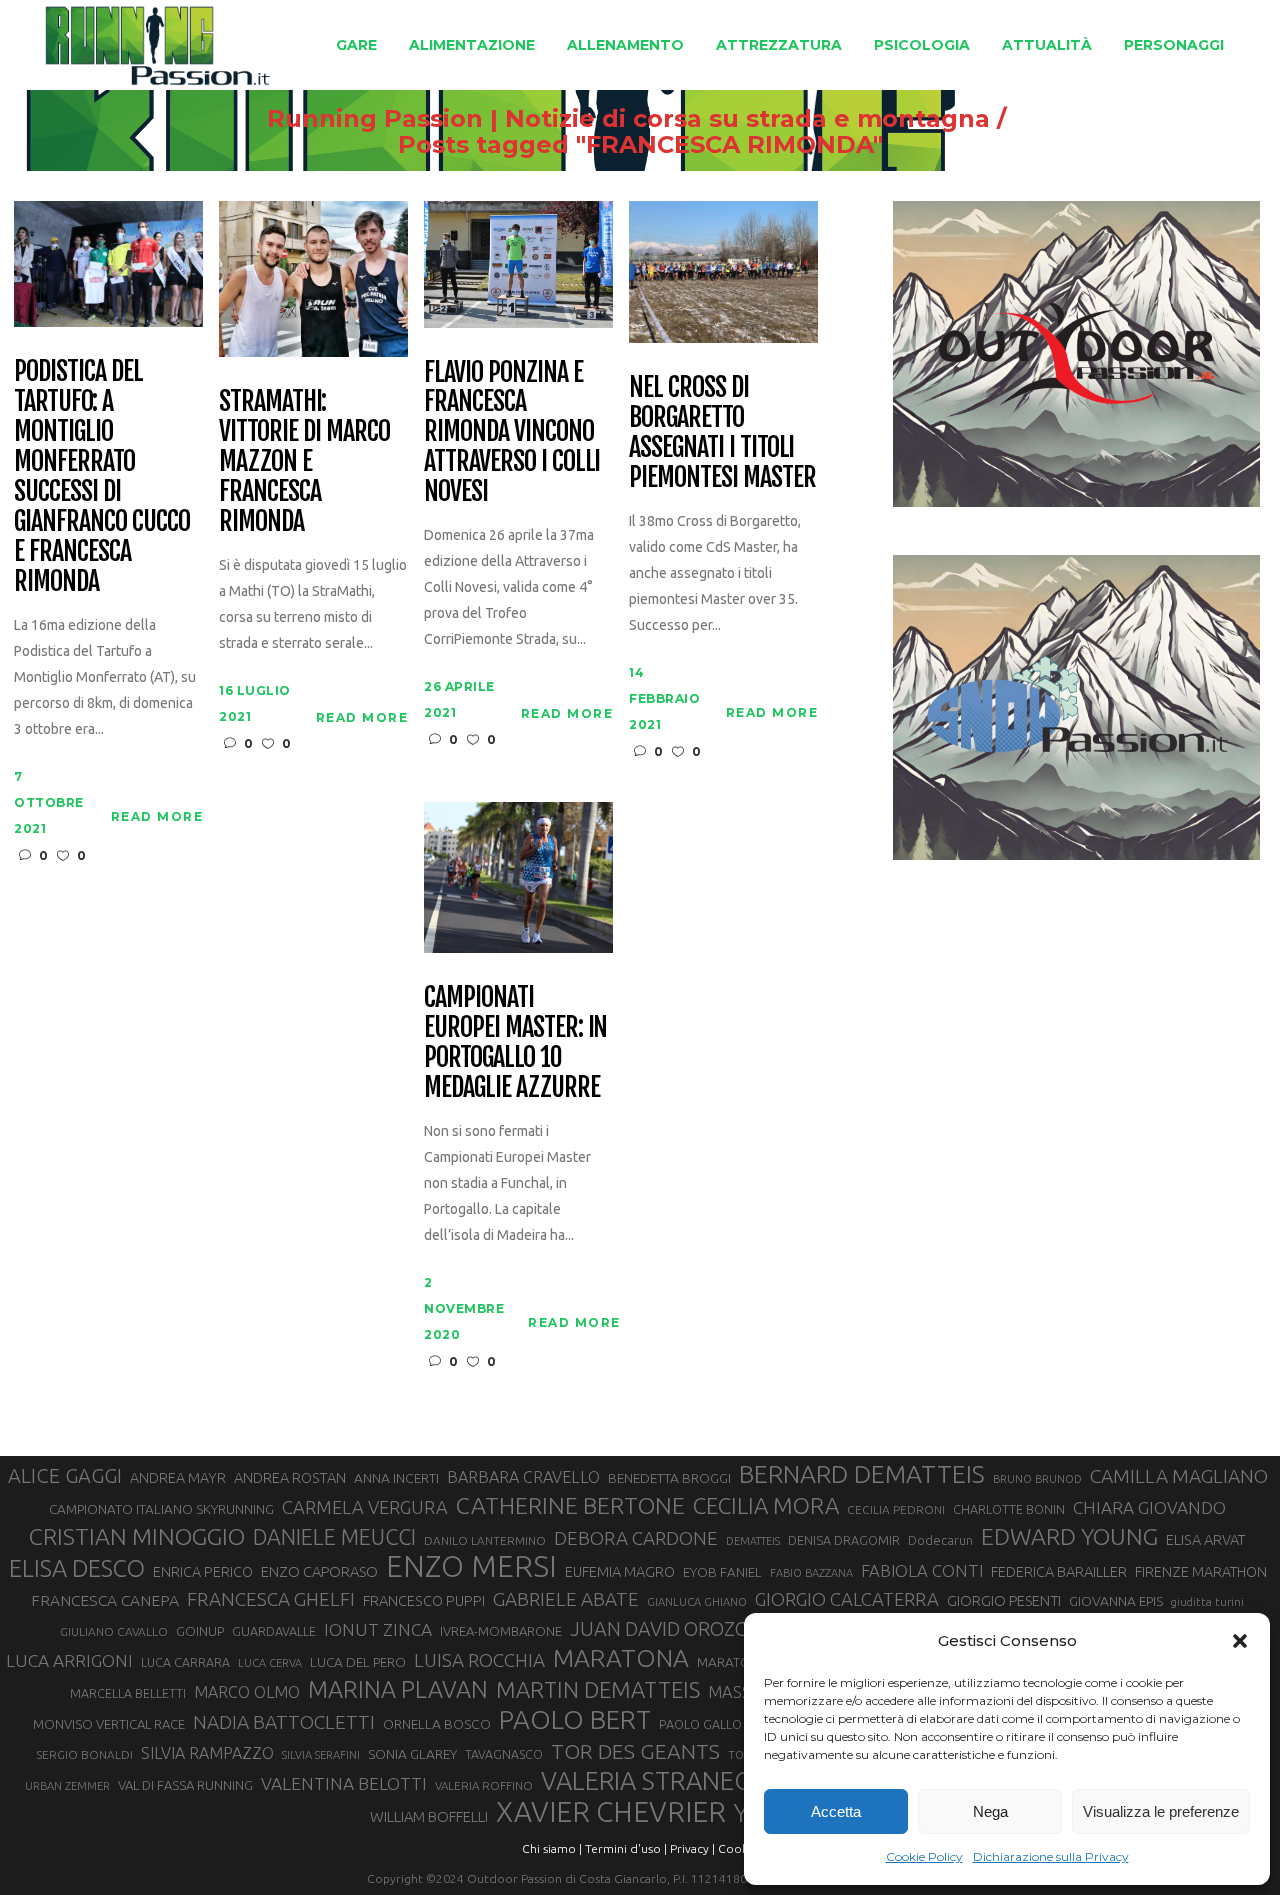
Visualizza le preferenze (1161, 1811)
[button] (1240, 1641)
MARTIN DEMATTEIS (598, 1689)
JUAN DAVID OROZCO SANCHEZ (709, 1629)
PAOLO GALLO (700, 1724)
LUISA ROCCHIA (479, 1660)
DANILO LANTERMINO (485, 1540)
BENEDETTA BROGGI (669, 1478)
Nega (990, 1811)
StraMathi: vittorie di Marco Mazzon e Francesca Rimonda (304, 462)
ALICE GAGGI (65, 1475)
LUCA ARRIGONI (69, 1660)
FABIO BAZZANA (811, 1573)
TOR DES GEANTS (635, 1751)
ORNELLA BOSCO (437, 1724)
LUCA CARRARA (185, 1662)
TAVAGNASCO (504, 1754)
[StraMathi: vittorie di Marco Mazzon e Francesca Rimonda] (313, 277)
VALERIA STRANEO (647, 1781)
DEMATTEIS (753, 1541)
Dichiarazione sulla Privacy (1051, 1856)
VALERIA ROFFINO (484, 1785)
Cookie (738, 1848)
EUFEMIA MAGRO (620, 1571)
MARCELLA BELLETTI (128, 1693)
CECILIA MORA (766, 1505)
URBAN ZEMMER (67, 1786)
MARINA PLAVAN (398, 1689)
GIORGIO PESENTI (1004, 1600)
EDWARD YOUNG (1069, 1536)
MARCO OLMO (247, 1692)
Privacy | (692, 1848)
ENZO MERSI (471, 1567)
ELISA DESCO (77, 1568)
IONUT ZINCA (378, 1629)
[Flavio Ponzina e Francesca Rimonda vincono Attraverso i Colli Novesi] (518, 262)
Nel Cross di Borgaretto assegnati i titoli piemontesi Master (722, 433)
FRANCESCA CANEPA (105, 1600)
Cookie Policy (924, 1856)
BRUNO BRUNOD (1037, 1479)
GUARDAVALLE (274, 1631)
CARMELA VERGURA (365, 1507)
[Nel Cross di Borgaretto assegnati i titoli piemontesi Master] (723, 270)
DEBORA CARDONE (636, 1538)
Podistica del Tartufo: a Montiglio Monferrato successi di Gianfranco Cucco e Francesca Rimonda (101, 476)
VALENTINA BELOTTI (344, 1783)
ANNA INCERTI (396, 1478)
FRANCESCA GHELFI (271, 1599)
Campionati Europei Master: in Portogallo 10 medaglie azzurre (515, 1043)
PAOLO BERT (575, 1720)
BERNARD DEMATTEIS (862, 1474)
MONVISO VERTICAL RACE (109, 1724)
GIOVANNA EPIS (1116, 1601)
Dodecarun (940, 1540)
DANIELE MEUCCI (334, 1537)
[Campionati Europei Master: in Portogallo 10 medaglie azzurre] (518, 876)
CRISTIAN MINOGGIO (137, 1536)
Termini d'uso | (626, 1848)
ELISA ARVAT (1206, 1539)
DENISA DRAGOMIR (844, 1540)
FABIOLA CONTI (922, 1570)
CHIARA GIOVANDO (1149, 1507)
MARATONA (621, 1658)
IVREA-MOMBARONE (501, 1631)
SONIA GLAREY (412, 1754)
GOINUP (200, 1631)
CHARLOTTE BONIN (1009, 1509)
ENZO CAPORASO (319, 1571)
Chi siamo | (552, 1848)
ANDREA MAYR (178, 1478)
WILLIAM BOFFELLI (429, 1816)
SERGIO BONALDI (84, 1754)
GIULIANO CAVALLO (114, 1631)
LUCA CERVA (270, 1663)
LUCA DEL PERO (358, 1662)
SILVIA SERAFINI (321, 1755)
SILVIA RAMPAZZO (207, 1753)
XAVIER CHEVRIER (611, 1812)
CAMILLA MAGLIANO (1179, 1476)
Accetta (836, 1811)
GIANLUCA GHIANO (697, 1602)
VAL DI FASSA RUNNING (185, 1785)
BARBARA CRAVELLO (523, 1477)
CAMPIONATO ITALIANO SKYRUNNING (161, 1509)
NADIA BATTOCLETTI (284, 1722)
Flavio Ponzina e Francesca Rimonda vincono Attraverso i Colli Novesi (512, 433)
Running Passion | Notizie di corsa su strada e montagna (628, 119)
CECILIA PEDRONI (896, 1509)
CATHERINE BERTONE (570, 1505)
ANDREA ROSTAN (290, 1477)
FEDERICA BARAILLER (1059, 1571)
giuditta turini (1207, 1602)
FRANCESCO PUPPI (424, 1600)
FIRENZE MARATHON (1201, 1572)
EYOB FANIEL (722, 1572)
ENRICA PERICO (203, 1572)
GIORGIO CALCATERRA (847, 1599)
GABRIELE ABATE (566, 1599)
